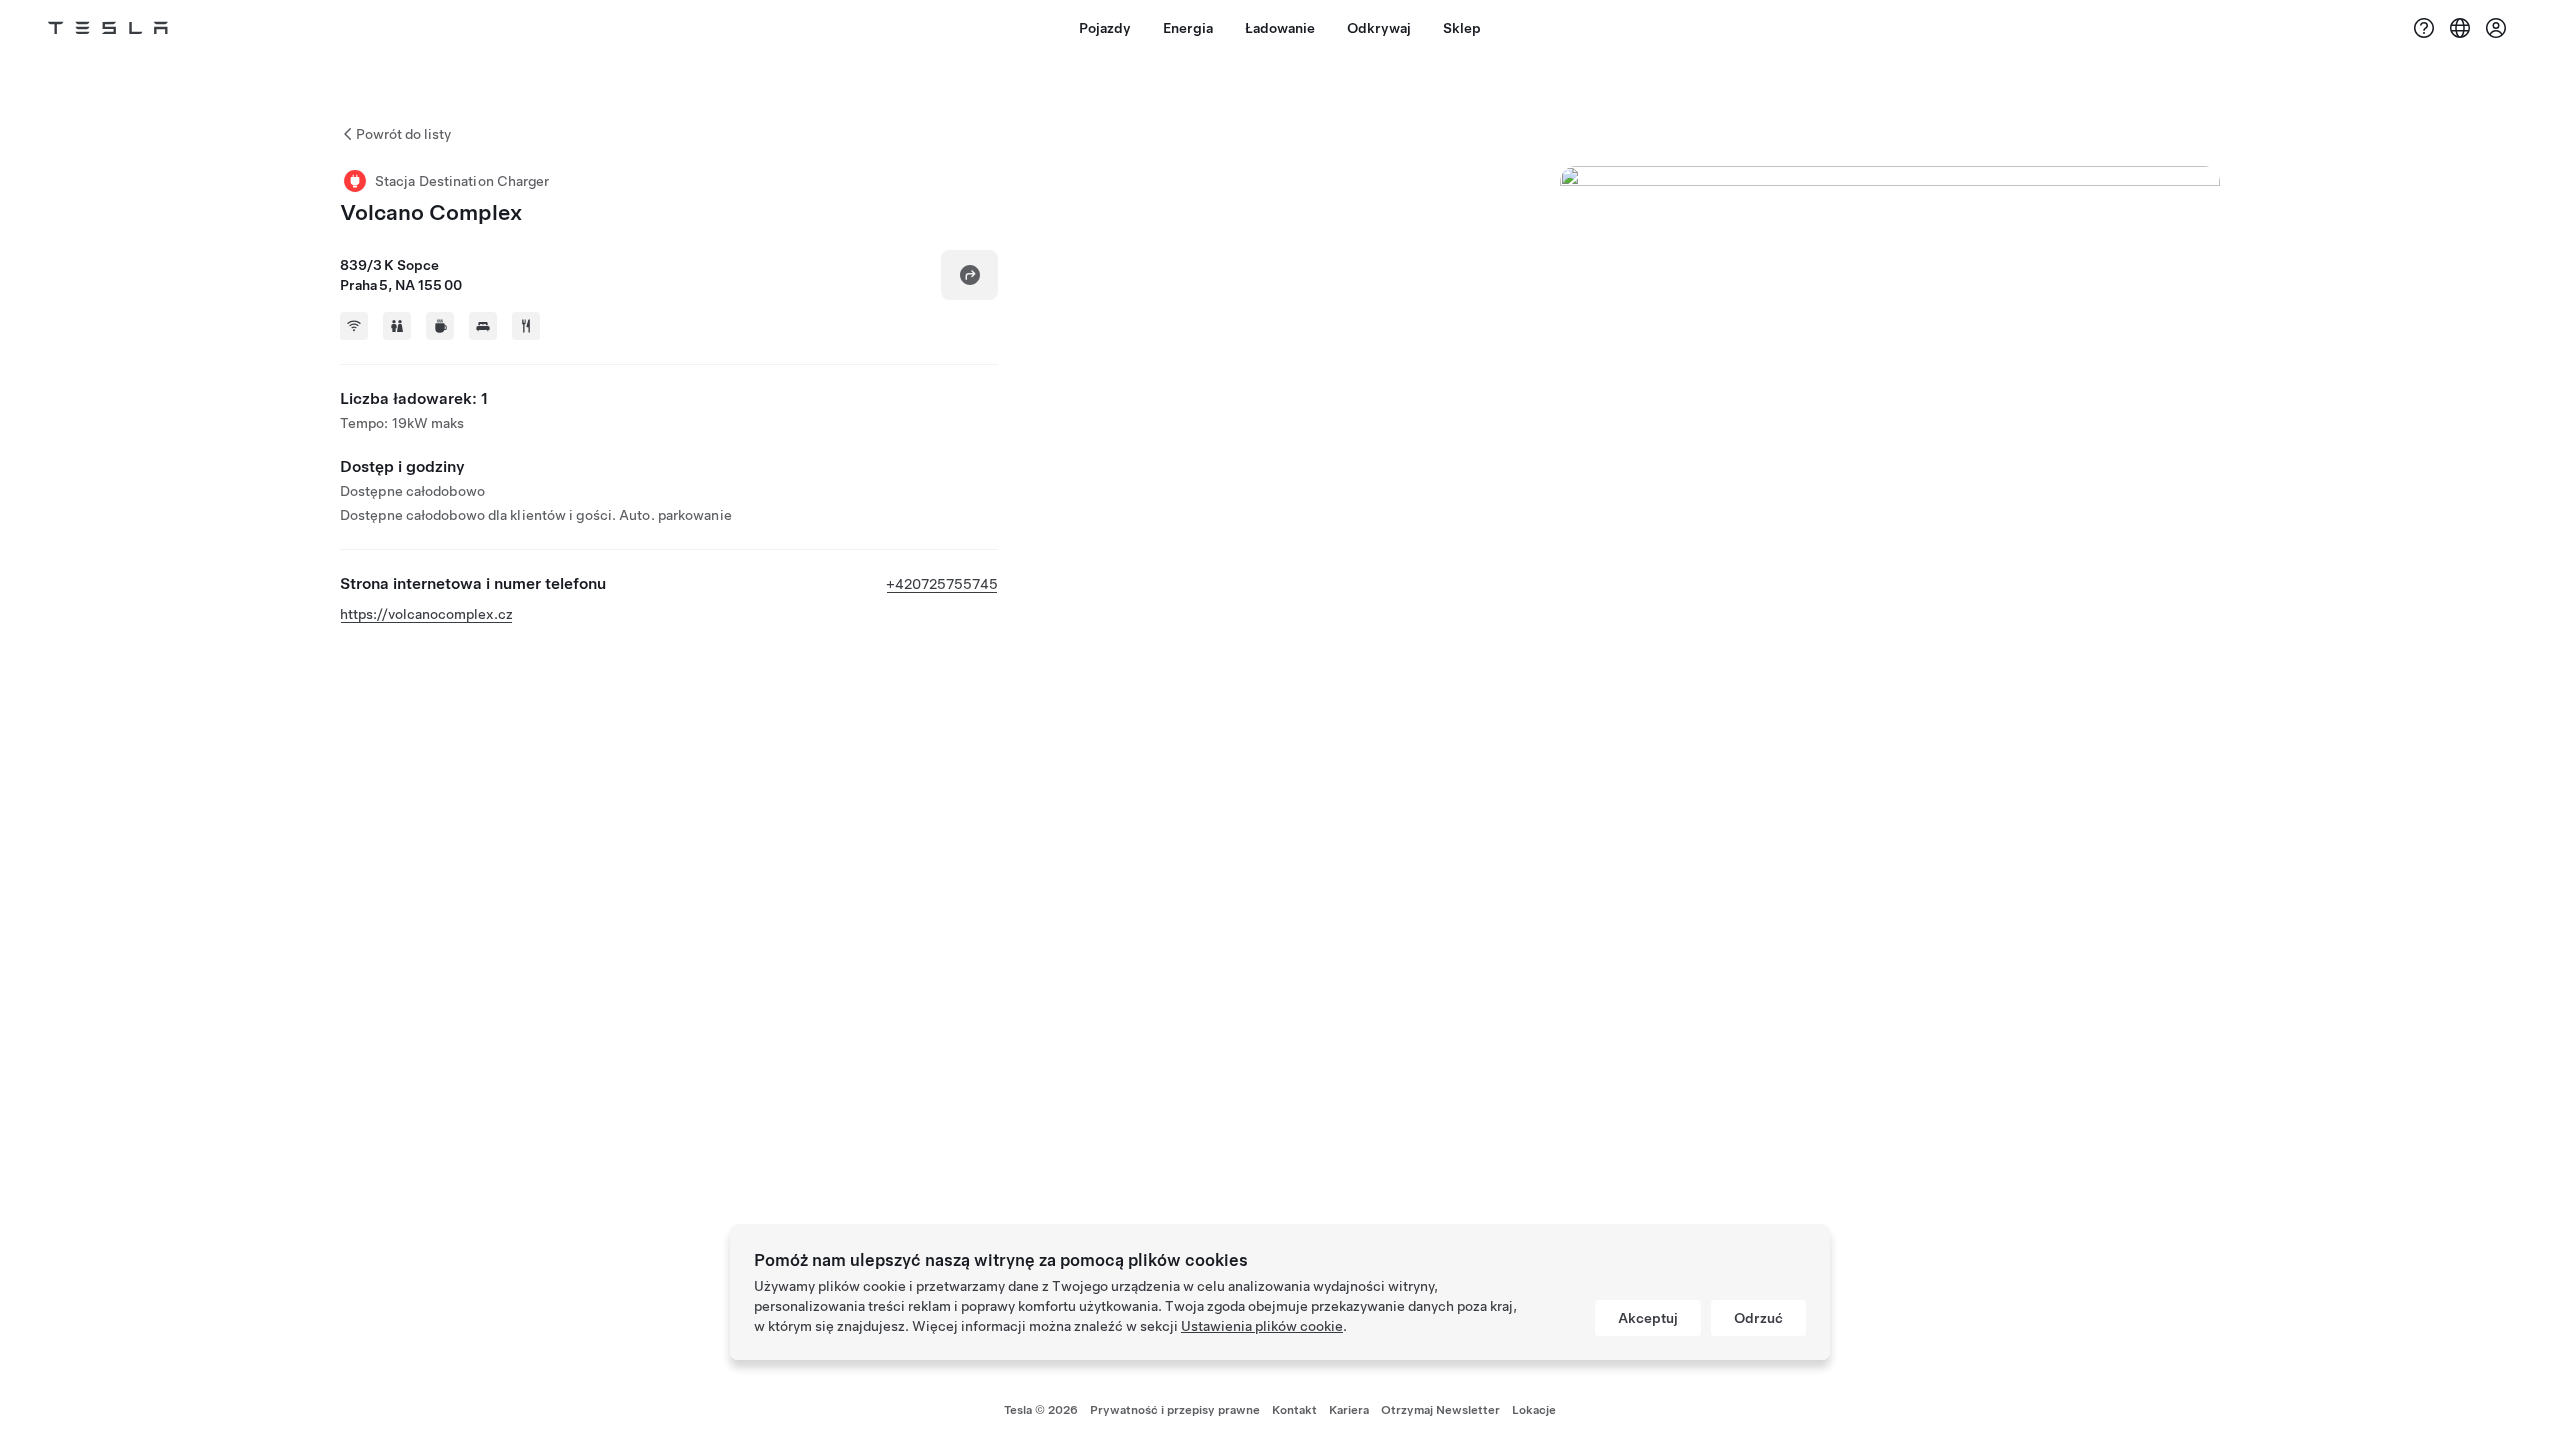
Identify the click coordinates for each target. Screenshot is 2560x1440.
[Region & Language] (2460, 28)
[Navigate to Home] (108, 28)
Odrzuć (1758, 1318)
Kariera (1349, 1410)
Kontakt (1294, 1410)
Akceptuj (1648, 1318)
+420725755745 (942, 584)
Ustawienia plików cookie (1262, 1326)
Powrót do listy (403, 134)
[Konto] (2496, 28)
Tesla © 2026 (1041, 1410)
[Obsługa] (2424, 28)
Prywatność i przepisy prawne (1175, 1410)
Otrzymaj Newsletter (1440, 1410)
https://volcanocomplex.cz (426, 614)
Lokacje (1534, 1410)
